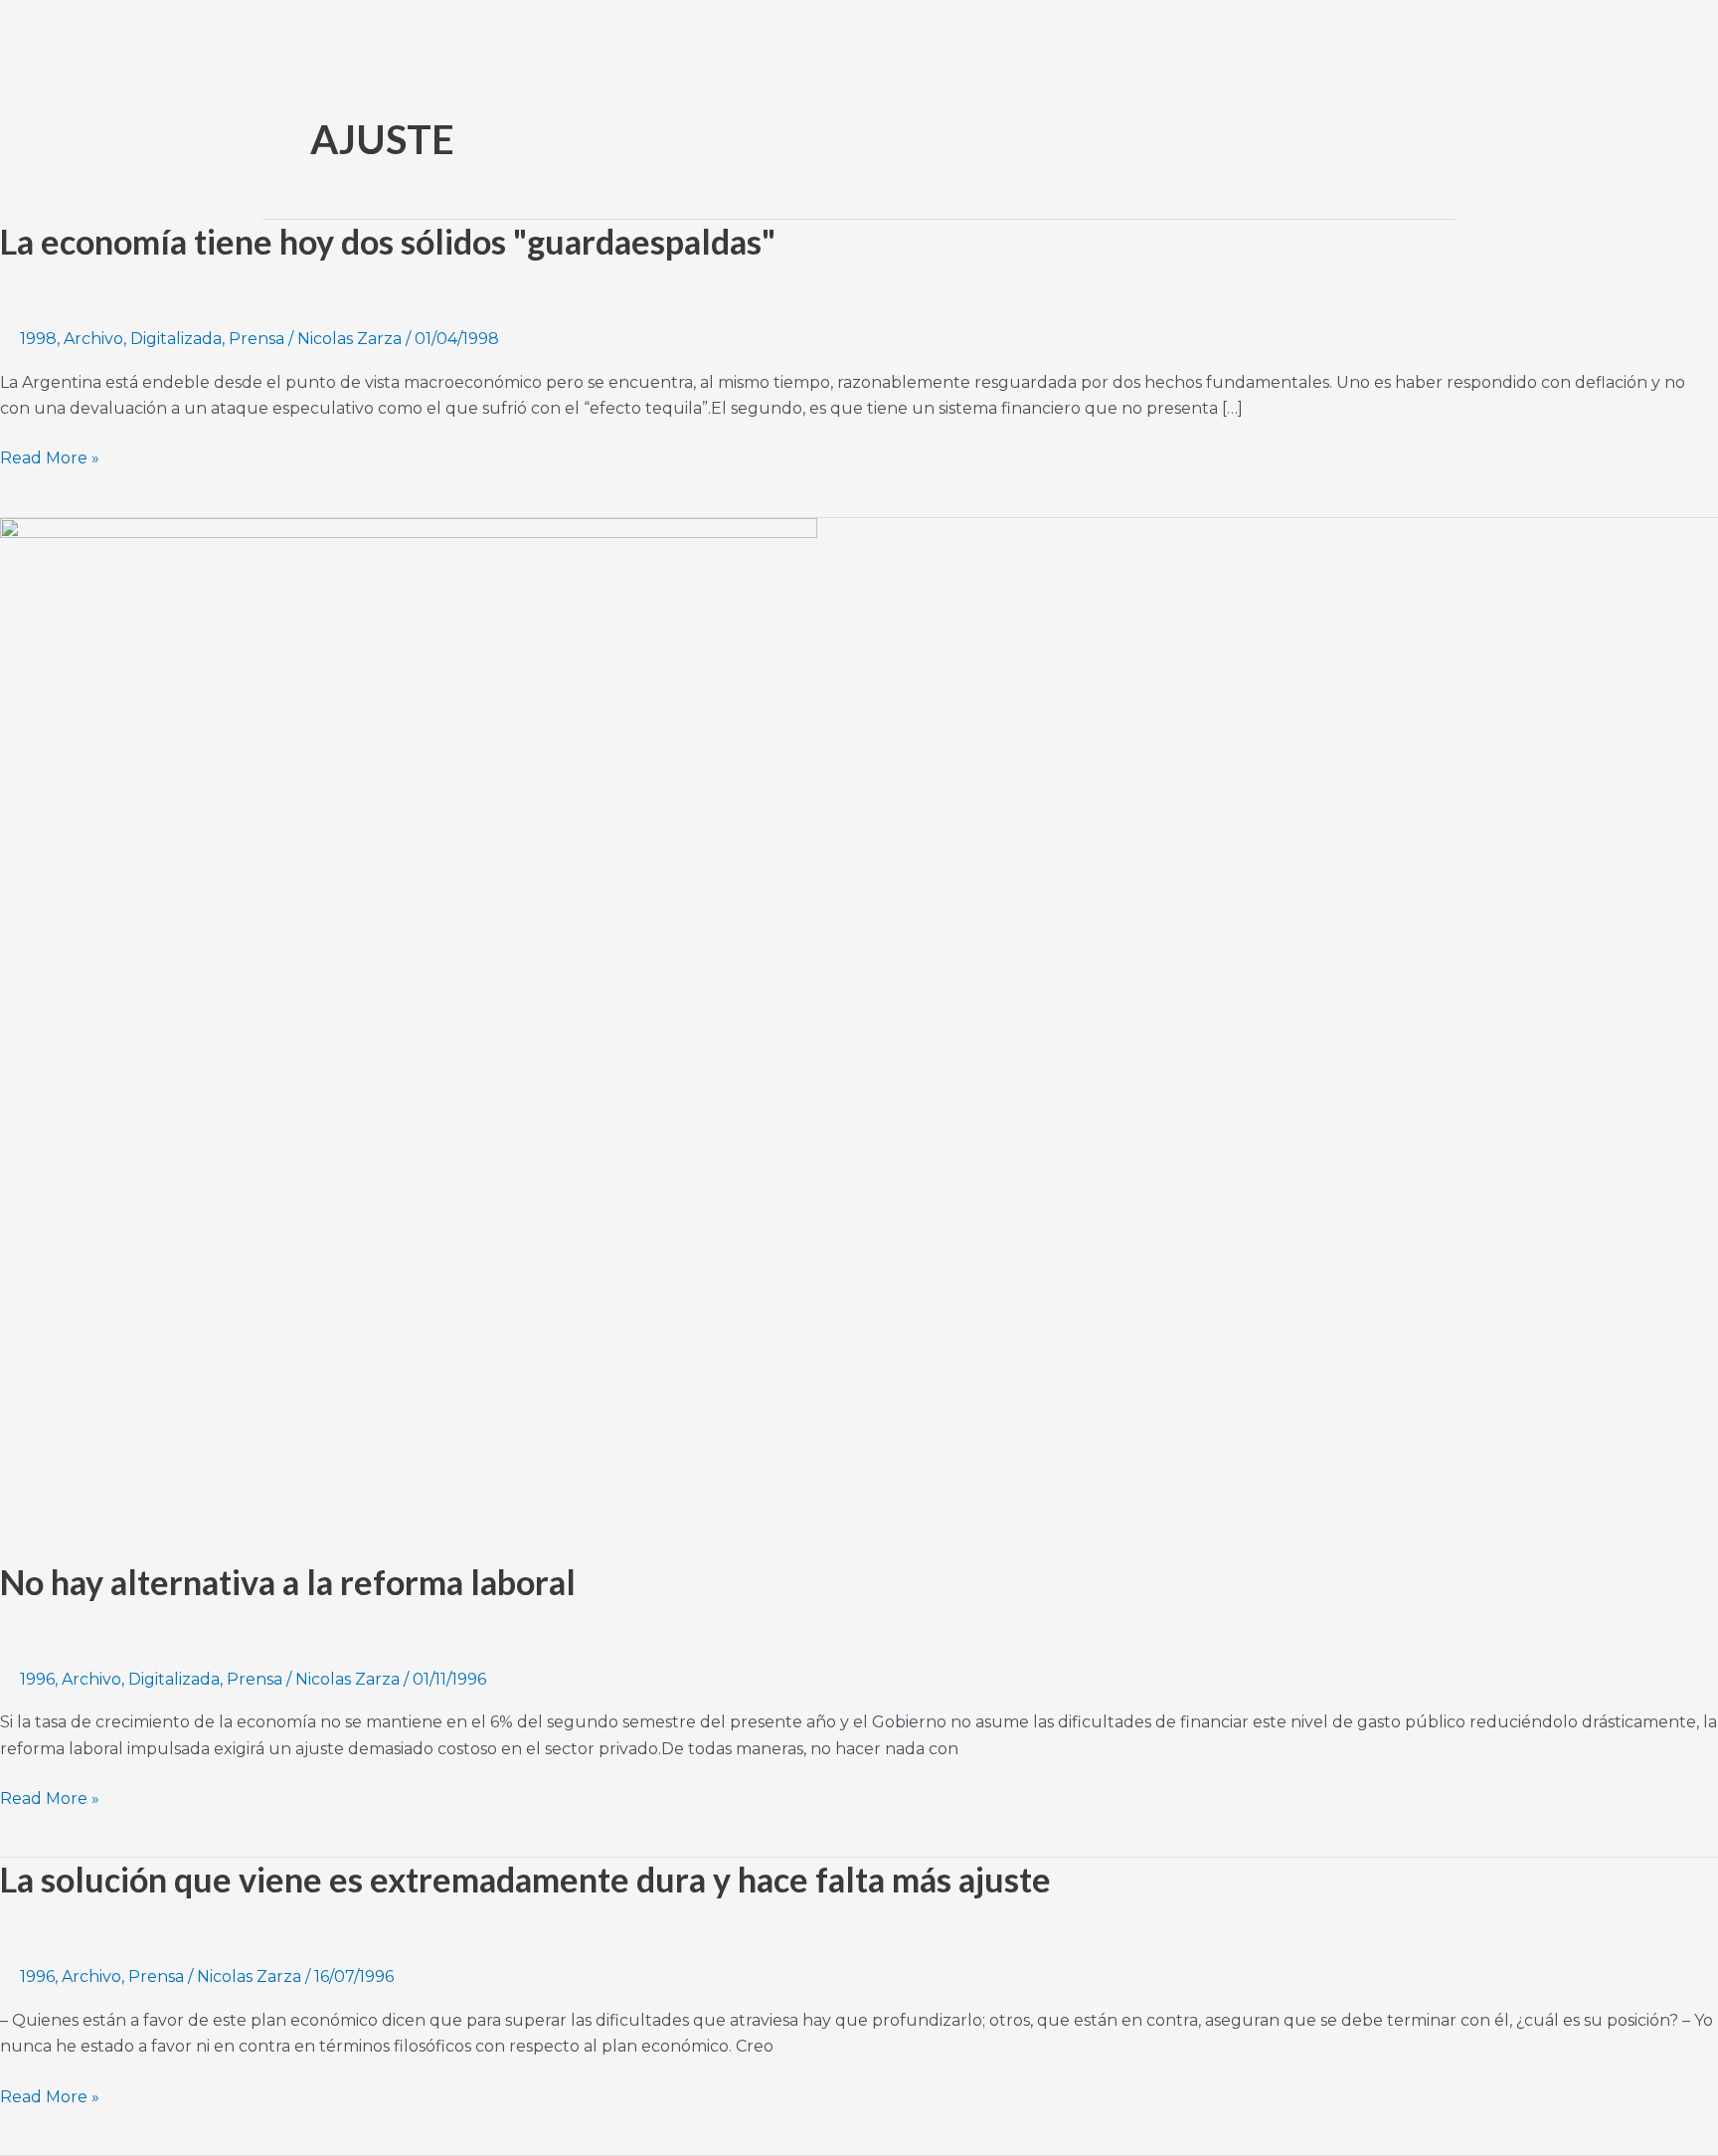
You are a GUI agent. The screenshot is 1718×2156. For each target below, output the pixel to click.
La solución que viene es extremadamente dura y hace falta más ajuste (525, 1879)
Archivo (93, 339)
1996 (37, 1679)
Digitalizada (176, 339)
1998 (38, 339)
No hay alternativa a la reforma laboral (288, 1582)
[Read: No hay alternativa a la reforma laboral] (409, 1026)
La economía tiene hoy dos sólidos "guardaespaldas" (388, 241)
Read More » (50, 456)
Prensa (257, 339)
